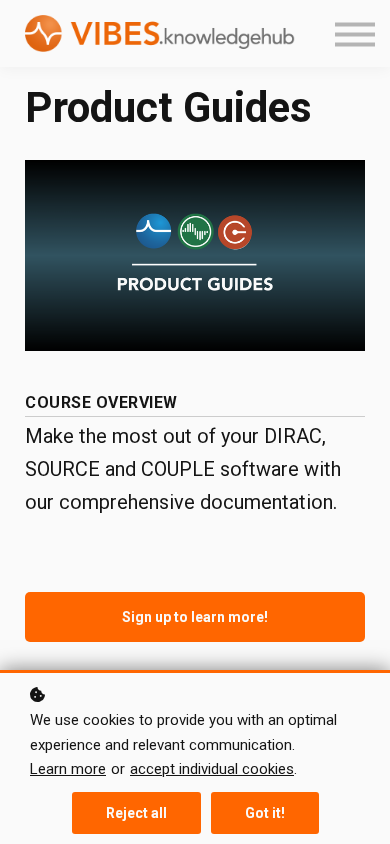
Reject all (136, 813)
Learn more (68, 769)
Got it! (265, 813)
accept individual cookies (212, 769)
